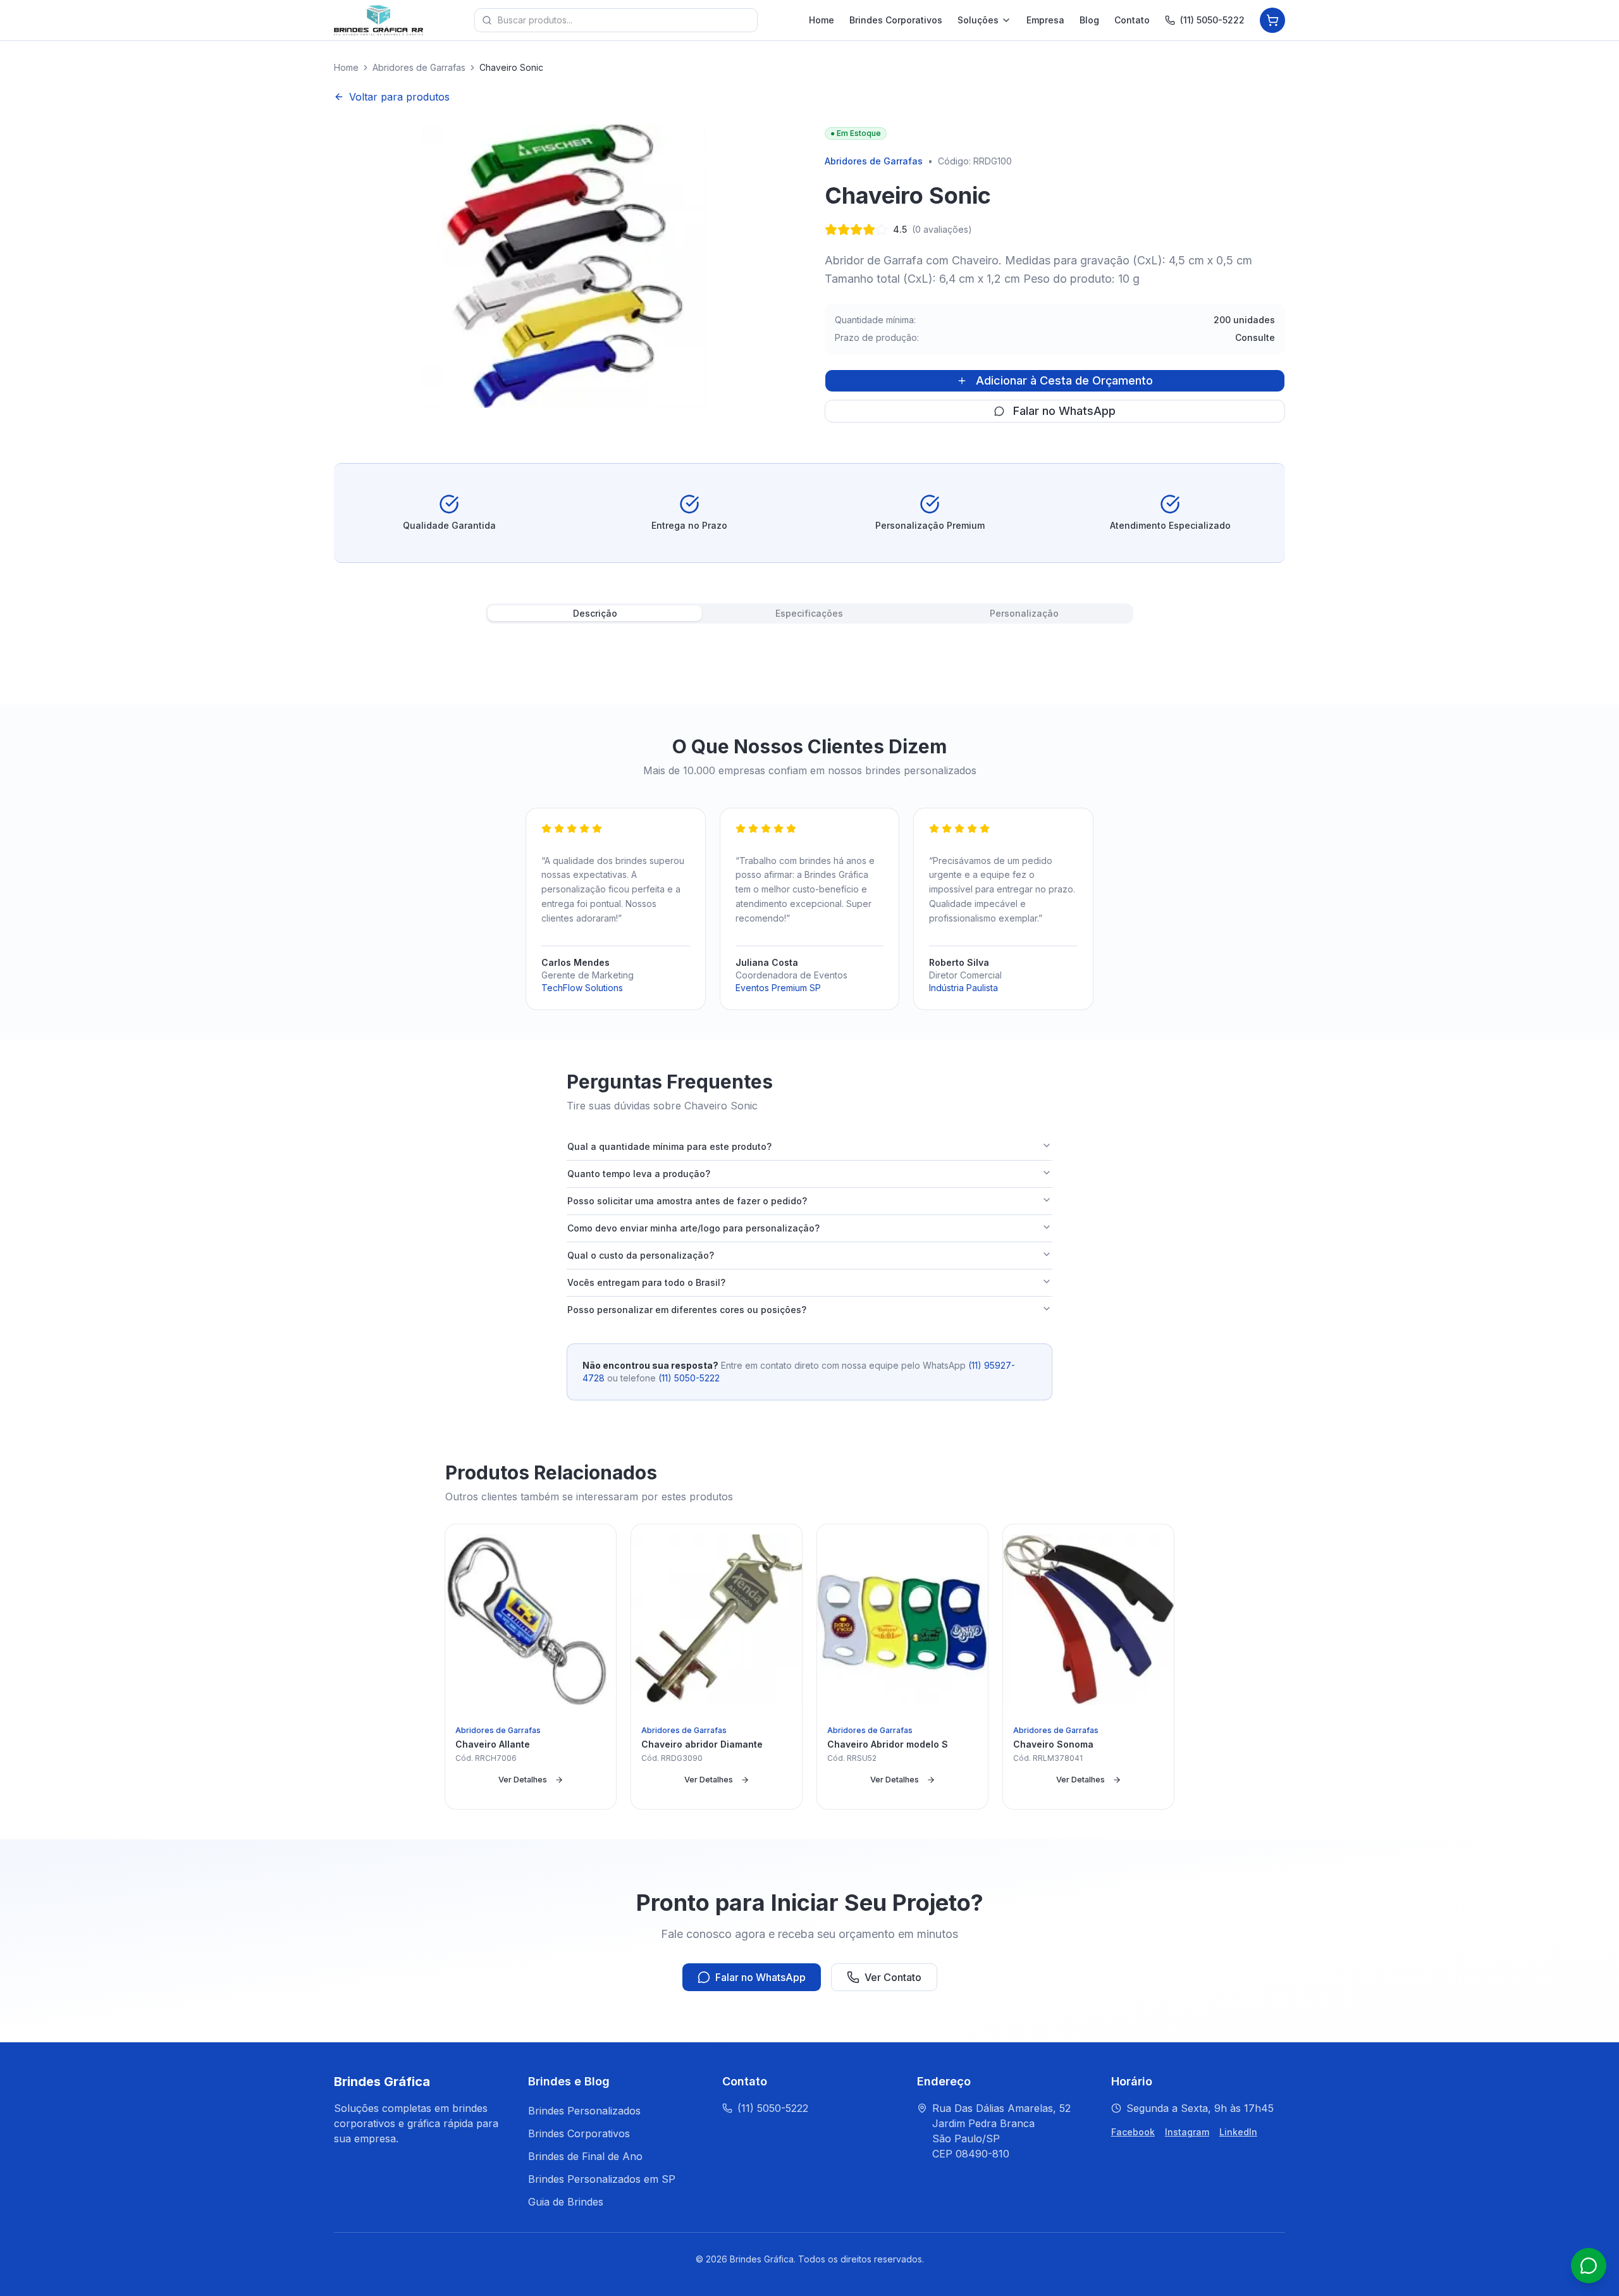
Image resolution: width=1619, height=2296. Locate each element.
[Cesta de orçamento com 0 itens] (1272, 20)
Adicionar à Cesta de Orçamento (1064, 380)
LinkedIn (1238, 2132)
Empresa (1045, 20)
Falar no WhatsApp (1064, 411)
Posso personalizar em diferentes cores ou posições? (687, 1310)
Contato (1132, 20)
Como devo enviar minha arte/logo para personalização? (693, 1228)
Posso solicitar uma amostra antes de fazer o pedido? (687, 1201)
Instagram (1187, 2132)
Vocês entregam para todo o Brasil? (646, 1282)
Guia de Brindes (566, 2202)
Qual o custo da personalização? (641, 1255)
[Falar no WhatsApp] (1589, 2266)
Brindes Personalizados (584, 2111)
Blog (1089, 20)
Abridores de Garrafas (419, 67)
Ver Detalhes (523, 1780)
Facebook (1133, 2132)
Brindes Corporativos (896, 20)
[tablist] (809, 614)
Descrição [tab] (595, 613)
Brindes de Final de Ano (585, 2156)
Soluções (978, 20)
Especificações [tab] (809, 613)
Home (822, 20)
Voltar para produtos (399, 97)
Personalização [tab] (1024, 613)
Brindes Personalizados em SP (602, 2179)
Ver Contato (893, 1977)
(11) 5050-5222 (1212, 20)
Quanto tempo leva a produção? (639, 1174)
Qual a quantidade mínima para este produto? (669, 1146)
